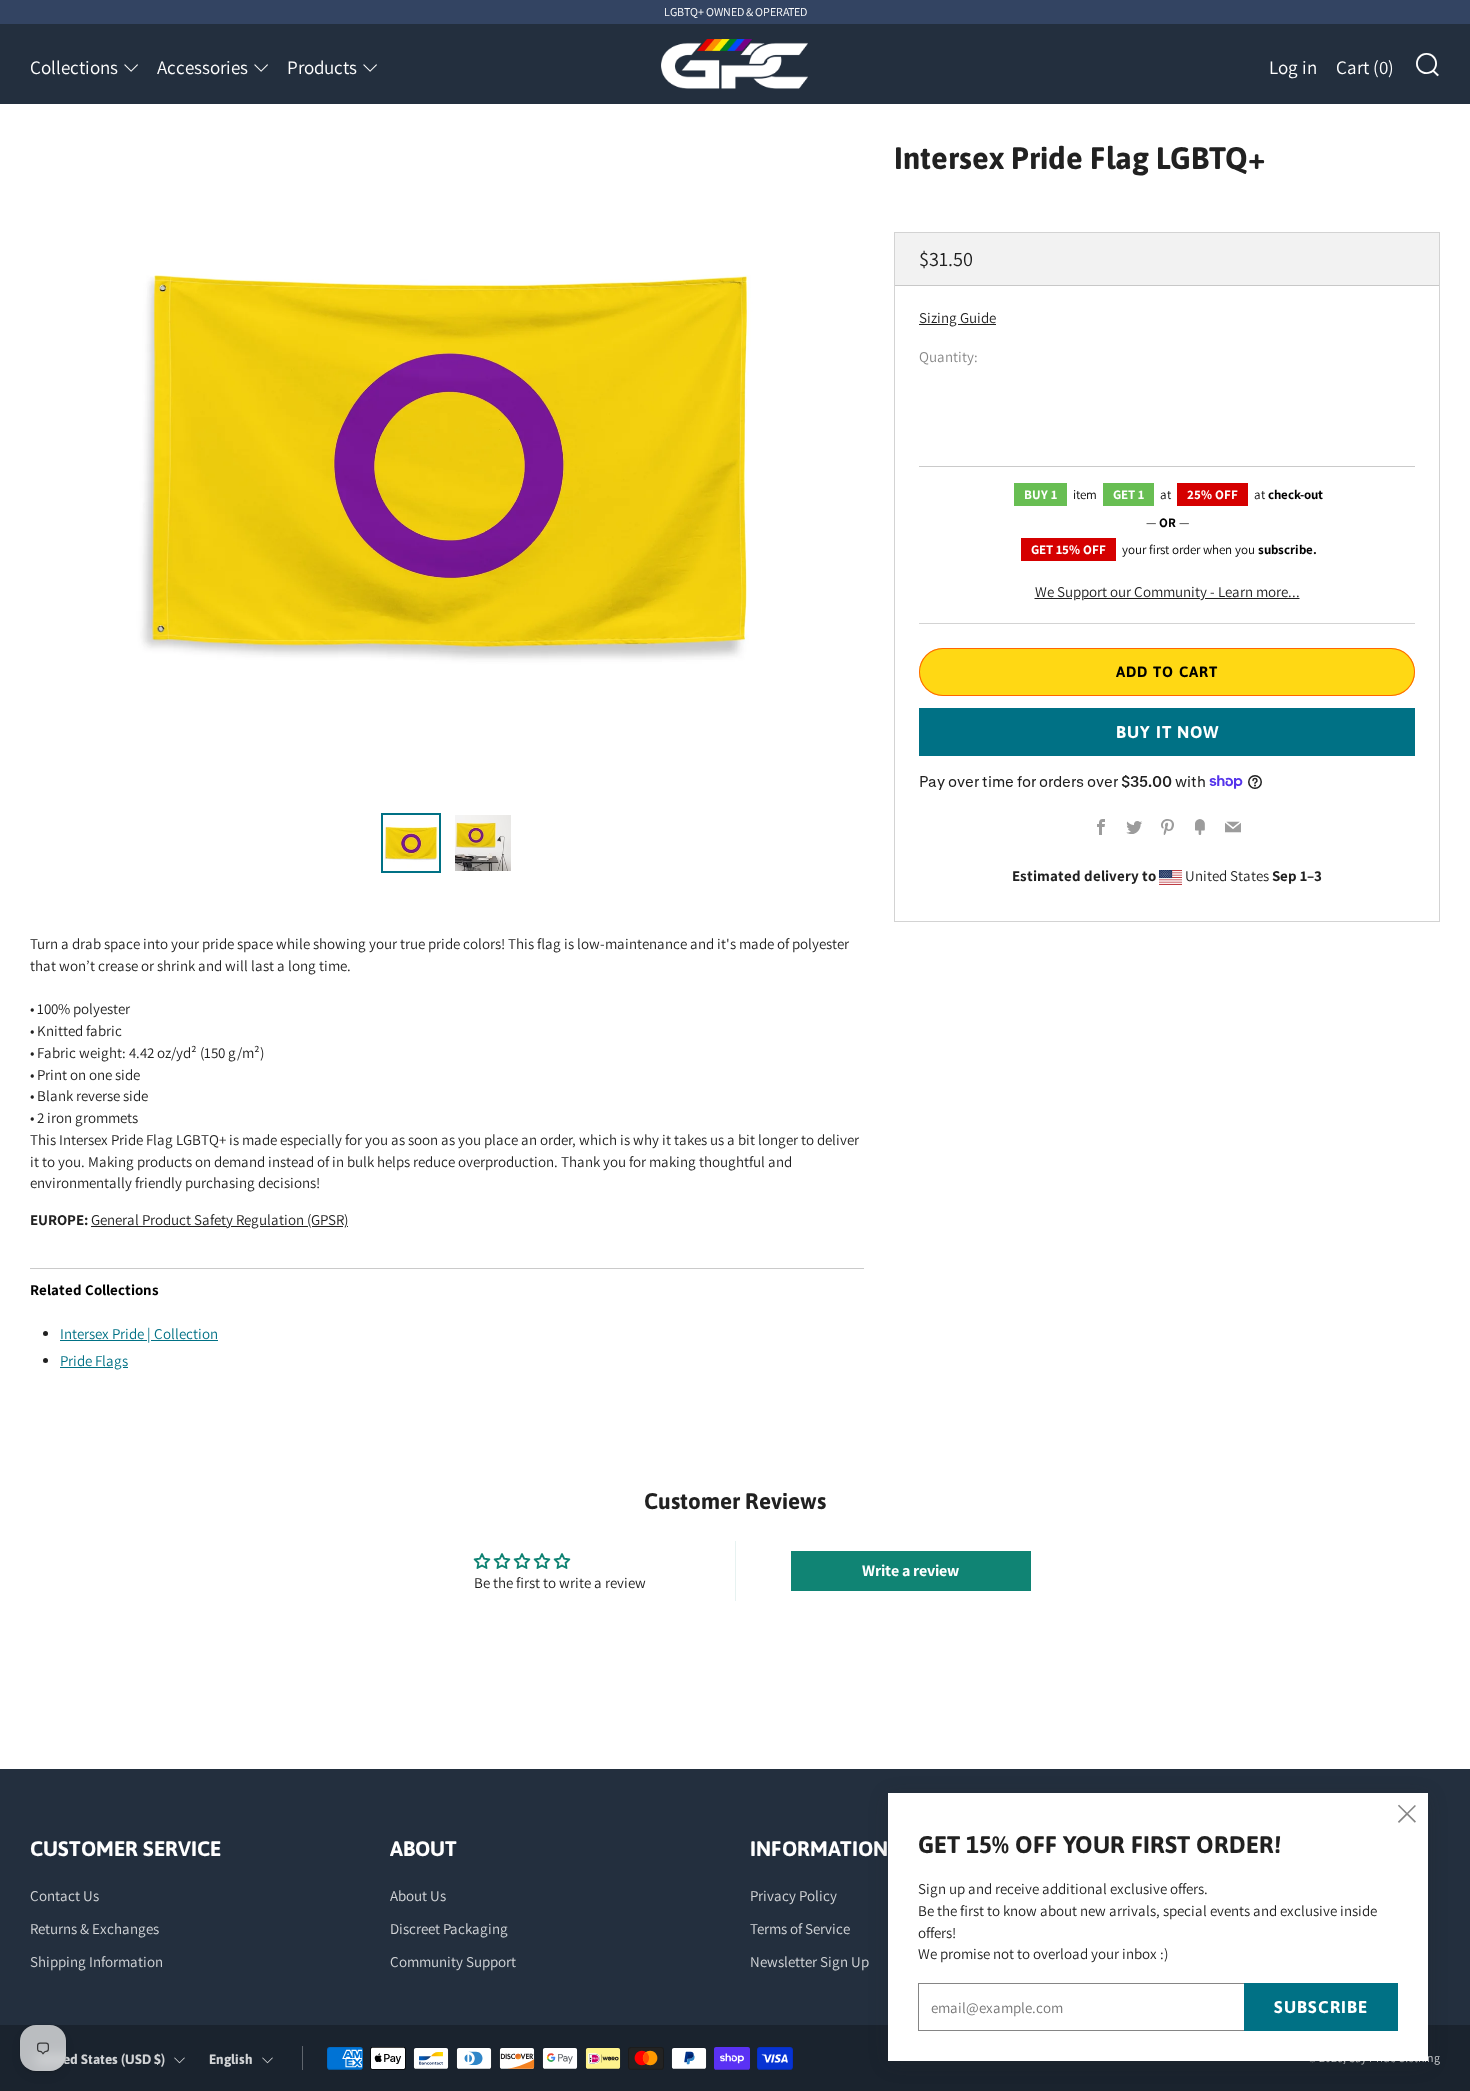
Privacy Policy (793, 1895)
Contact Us (64, 1895)
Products (322, 67)
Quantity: (948, 356)
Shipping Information (96, 1961)
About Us (418, 1895)
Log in (1293, 67)
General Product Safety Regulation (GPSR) (219, 1219)
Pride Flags (94, 1360)
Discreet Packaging (449, 1928)
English (231, 2059)
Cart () (1365, 67)
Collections (74, 67)
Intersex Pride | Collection (139, 1333)
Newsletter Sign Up (809, 1961)
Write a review (910, 1570)
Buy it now (1167, 731)
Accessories (202, 67)
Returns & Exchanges (94, 1928)
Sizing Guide (957, 317)
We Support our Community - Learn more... (1167, 590)
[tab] (411, 843)
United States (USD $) (100, 2059)
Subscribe (1321, 2007)
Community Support (453, 1961)
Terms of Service (800, 1928)
